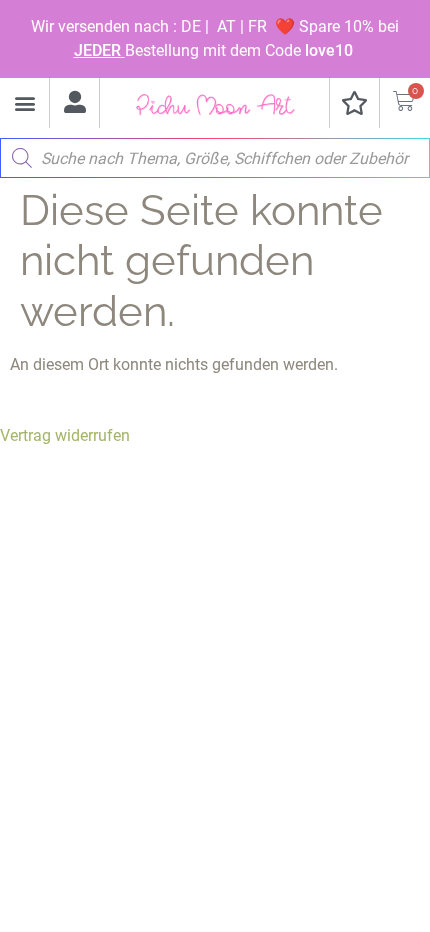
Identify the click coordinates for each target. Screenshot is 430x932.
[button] (24, 103)
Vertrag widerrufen (65, 435)
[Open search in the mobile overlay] (215, 153)
